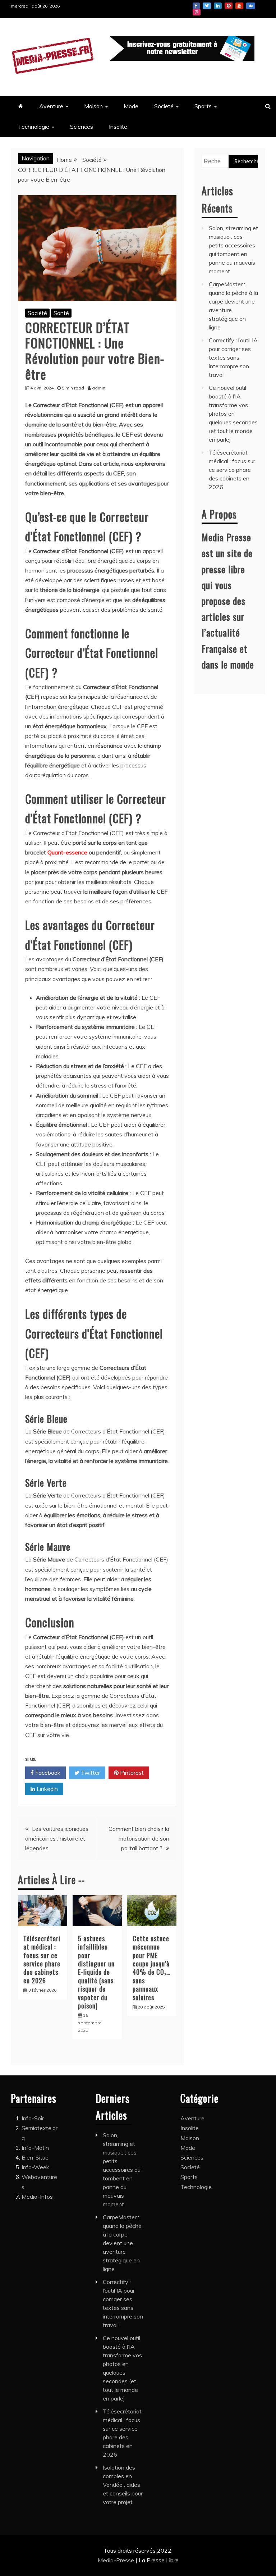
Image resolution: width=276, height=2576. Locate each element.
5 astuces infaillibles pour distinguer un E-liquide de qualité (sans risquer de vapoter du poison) (96, 1972)
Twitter (207, 6)
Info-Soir (33, 2118)
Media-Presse (117, 2560)
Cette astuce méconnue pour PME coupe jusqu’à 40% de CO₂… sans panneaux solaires (151, 1968)
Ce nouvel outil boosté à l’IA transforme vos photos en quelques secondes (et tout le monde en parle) (233, 414)
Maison (93, 106)
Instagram (197, 12)
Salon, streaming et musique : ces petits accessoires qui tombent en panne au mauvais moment (122, 2170)
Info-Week (35, 2167)
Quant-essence (67, 852)
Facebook (196, 6)
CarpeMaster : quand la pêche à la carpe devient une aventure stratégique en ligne (122, 2243)
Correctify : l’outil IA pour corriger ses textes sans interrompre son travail (233, 357)
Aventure (51, 106)
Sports (203, 106)
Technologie (34, 127)
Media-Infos (37, 2197)
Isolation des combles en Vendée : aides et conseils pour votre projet (123, 2485)
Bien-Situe (35, 2157)
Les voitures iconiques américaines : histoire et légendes (57, 1838)
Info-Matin (35, 2148)
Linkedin (218, 6)
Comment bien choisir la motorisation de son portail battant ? (139, 1838)
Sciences (82, 127)
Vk (251, 6)
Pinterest (229, 6)
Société (164, 106)
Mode (131, 106)
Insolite (118, 127)
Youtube (239, 6)
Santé (61, 313)
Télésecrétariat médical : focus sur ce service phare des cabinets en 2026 (42, 1959)
